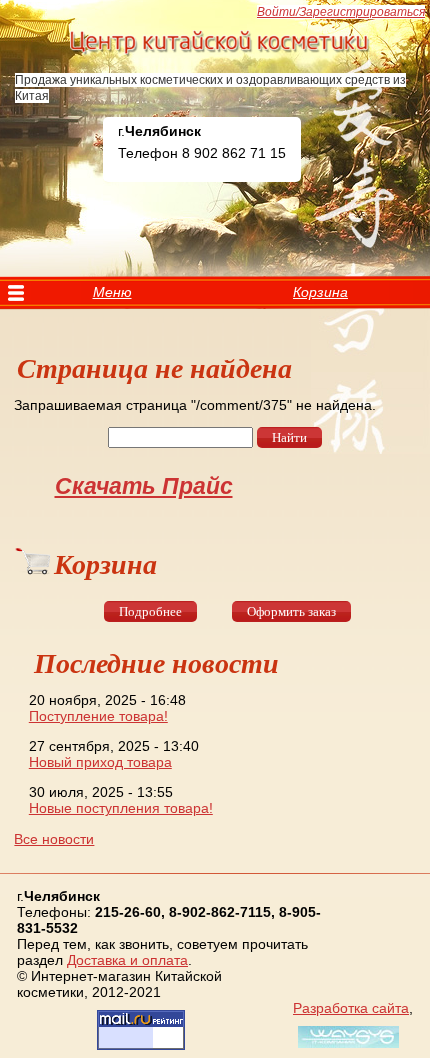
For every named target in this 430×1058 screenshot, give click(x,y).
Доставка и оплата (127, 960)
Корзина (320, 292)
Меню (112, 292)
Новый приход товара (100, 762)
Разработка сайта (351, 1008)
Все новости (54, 839)
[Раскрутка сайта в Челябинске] (346, 1048)
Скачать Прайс (144, 486)
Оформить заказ (291, 611)
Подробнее (150, 611)
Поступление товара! (98, 716)
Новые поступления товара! (121, 808)
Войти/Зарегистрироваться (341, 12)
